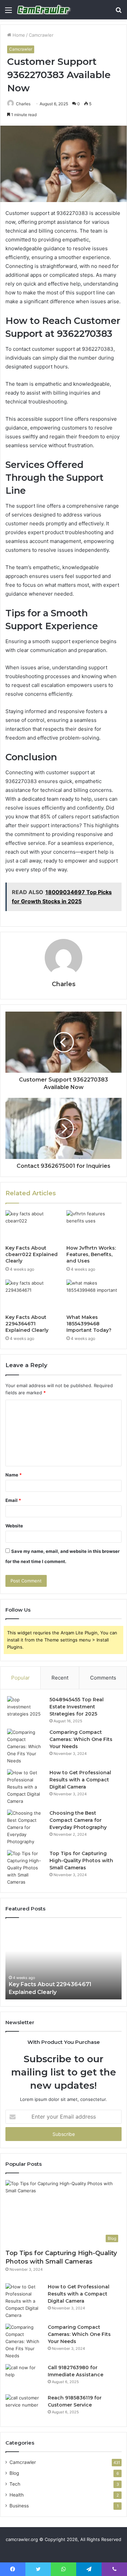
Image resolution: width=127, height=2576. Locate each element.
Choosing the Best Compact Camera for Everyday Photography (78, 1820)
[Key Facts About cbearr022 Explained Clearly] (33, 1226)
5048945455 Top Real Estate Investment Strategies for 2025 (77, 1707)
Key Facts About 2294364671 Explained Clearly (27, 1324)
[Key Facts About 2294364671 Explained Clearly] (33, 1295)
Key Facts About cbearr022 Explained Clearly (31, 1254)
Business (19, 2506)
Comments (103, 1678)
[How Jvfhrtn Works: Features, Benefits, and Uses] (94, 1226)
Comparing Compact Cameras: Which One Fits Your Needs (81, 1739)
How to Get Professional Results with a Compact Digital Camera (80, 1780)
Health (17, 2495)
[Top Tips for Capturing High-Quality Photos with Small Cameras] (26, 1868)
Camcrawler (41, 35)
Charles (23, 104)
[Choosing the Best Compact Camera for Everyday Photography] (26, 1827)
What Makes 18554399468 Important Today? (89, 1324)
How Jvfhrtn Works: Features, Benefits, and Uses (91, 1254)
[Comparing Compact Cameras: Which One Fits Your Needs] (26, 1747)
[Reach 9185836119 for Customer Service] (24, 2407)
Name (14, 1475)
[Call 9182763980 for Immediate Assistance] (24, 2377)
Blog (14, 2473)
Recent (60, 1678)
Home (18, 35)
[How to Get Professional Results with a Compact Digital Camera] (26, 1787)
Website (14, 1526)
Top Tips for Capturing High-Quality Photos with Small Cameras (81, 1861)
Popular (20, 1678)
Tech (15, 2484)
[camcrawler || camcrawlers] (44, 10)
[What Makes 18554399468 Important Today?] (94, 1295)
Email (13, 1500)
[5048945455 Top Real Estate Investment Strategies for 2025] (26, 1709)
